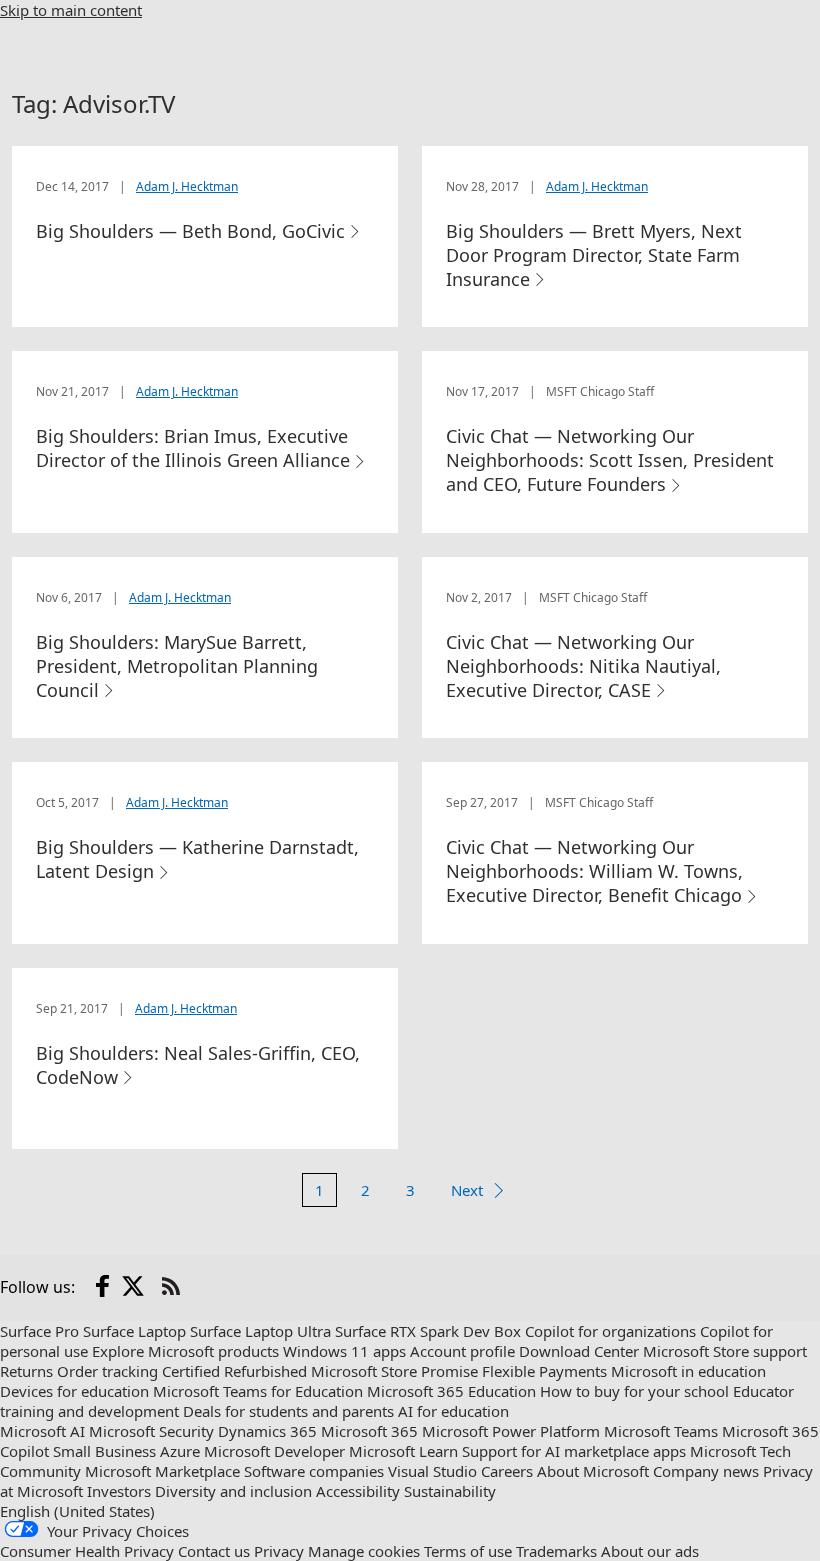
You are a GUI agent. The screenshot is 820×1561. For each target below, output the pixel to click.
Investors (119, 1491)
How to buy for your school (634, 1391)
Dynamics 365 (267, 1431)
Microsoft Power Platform (511, 1431)
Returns (26, 1371)
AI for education (453, 1411)
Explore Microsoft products (185, 1351)
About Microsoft (593, 1471)
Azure (180, 1451)
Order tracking (107, 1371)
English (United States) (77, 1511)
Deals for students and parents (288, 1411)
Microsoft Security (151, 1431)
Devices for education (74, 1391)
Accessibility (358, 1491)
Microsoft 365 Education (451, 1391)
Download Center (579, 1351)
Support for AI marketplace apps (574, 1451)
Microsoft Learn (403, 1451)
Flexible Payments (544, 1371)
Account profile (462, 1351)
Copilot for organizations (610, 1331)
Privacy (279, 1551)
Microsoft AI (42, 1431)
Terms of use (468, 1551)
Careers (507, 1471)
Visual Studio (432, 1471)
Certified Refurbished (234, 1371)
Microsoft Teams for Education (258, 1391)
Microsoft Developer (274, 1451)
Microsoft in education (688, 1371)
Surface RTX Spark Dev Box (428, 1331)
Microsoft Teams (661, 1431)
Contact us (214, 1551)
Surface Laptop (134, 1331)
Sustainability (450, 1491)
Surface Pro (39, 1331)
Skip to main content (71, 10)
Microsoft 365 (369, 1431)
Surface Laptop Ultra (260, 1331)
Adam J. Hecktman (187, 186)
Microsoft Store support (725, 1351)
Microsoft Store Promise (394, 1371)
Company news (706, 1471)
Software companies (314, 1471)
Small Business (104, 1451)
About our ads (650, 1551)
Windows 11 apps (344, 1351)
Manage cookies (364, 1551)
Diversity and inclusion (233, 1491)
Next (467, 1190)
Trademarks (556, 1551)
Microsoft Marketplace (162, 1471)
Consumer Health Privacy (87, 1551)
